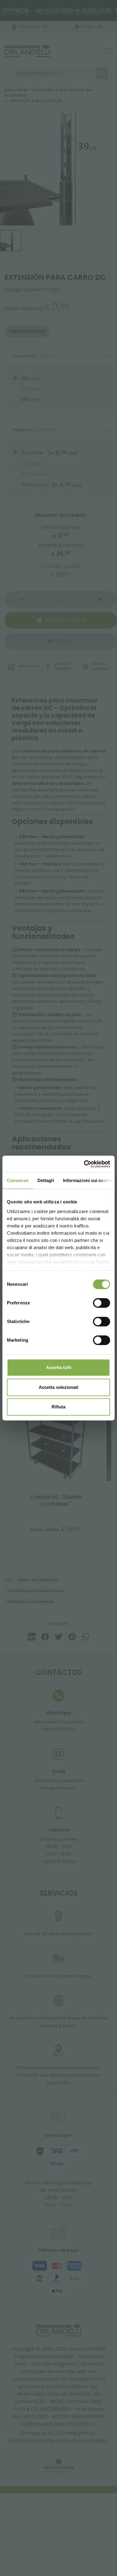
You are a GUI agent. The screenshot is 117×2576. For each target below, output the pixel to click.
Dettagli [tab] (46, 1180)
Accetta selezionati (58, 1387)
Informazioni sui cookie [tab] (88, 1180)
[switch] (102, 1303)
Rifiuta (58, 1407)
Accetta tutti (59, 1367)
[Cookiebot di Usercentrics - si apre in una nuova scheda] (84, 1164)
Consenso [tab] (18, 1180)
